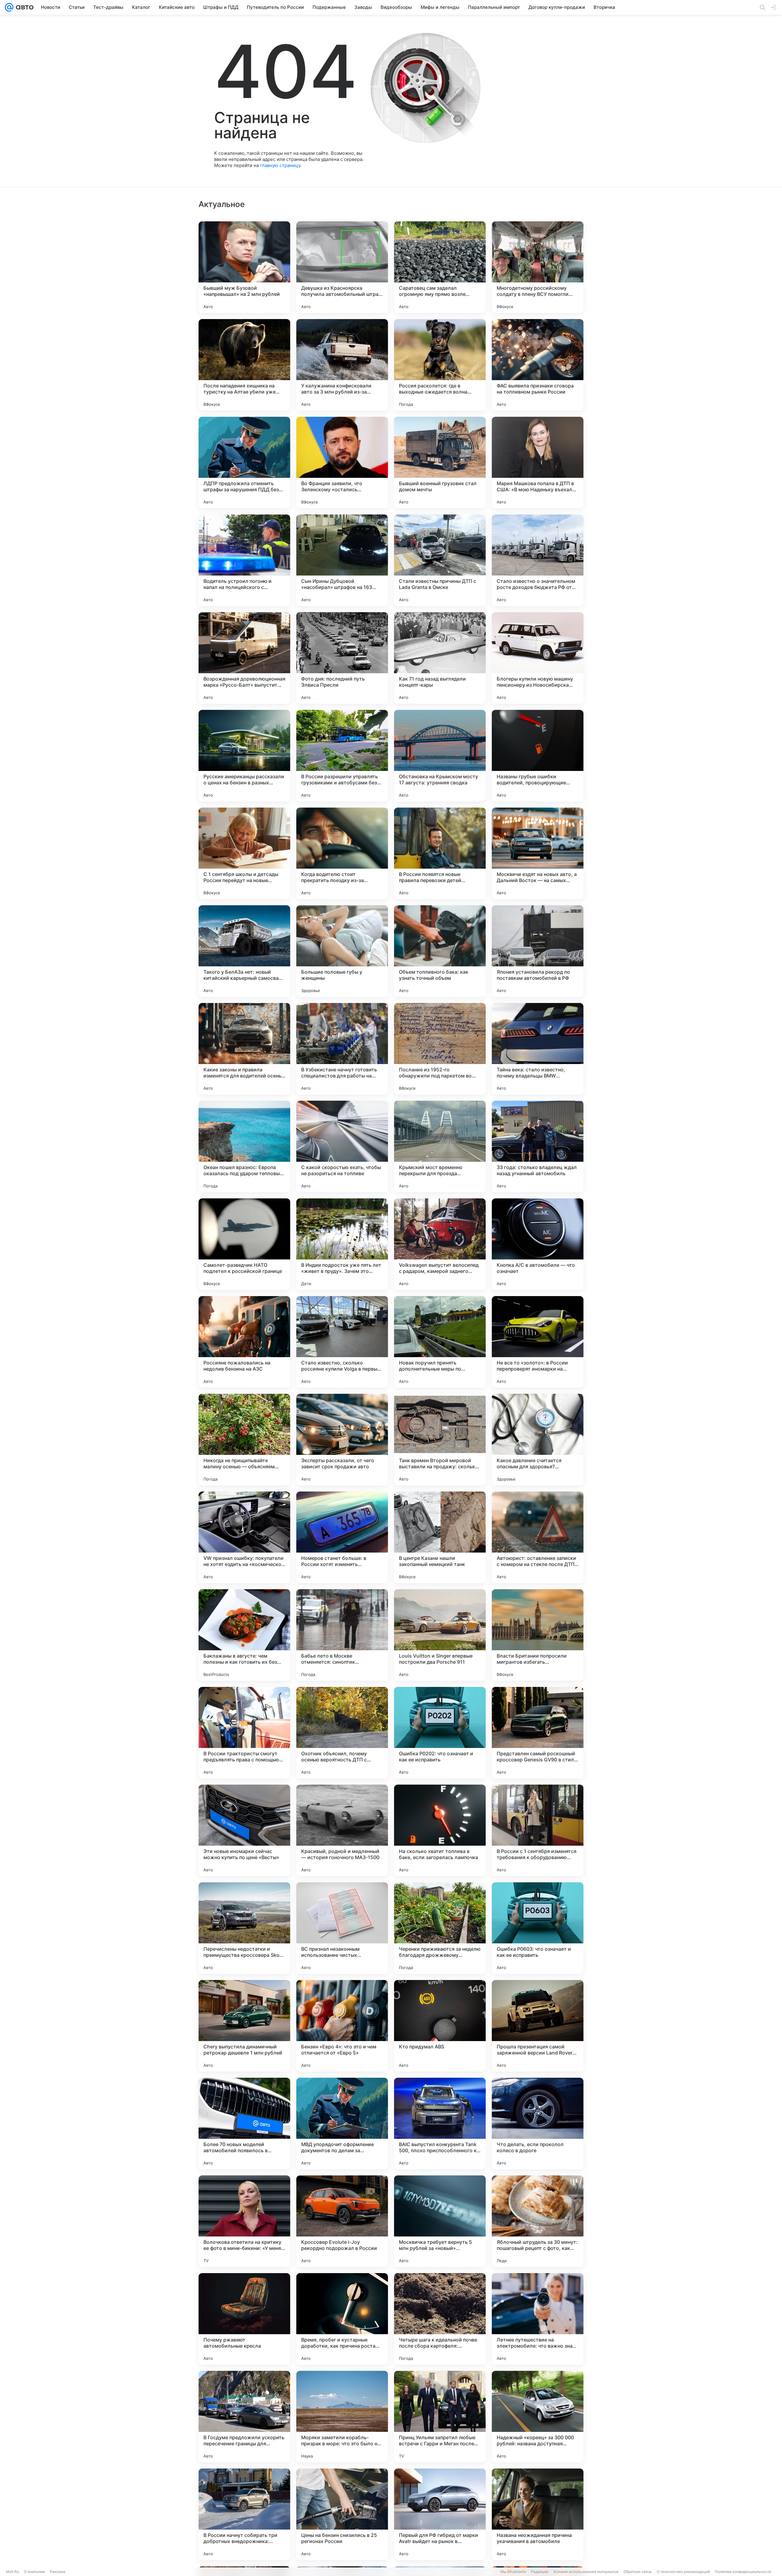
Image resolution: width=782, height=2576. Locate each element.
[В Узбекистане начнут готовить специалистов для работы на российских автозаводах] (342, 1049)
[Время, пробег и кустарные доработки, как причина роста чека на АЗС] (342, 2319)
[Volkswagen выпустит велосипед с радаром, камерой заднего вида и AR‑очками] (440, 1244)
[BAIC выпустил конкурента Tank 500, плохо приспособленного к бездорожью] (440, 2124)
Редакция (540, 2572)
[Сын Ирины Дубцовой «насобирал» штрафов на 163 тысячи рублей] (342, 560)
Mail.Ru (13, 2572)
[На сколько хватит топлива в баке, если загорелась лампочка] (440, 1830)
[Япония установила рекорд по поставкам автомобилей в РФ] (538, 951)
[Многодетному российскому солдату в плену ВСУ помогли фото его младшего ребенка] (538, 267)
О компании (34, 2572)
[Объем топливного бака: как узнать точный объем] (440, 951)
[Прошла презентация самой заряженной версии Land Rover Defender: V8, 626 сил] (538, 2026)
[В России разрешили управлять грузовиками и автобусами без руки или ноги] (342, 756)
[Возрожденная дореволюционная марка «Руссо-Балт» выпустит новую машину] (244, 658)
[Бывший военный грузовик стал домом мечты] (440, 463)
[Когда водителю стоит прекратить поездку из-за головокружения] (342, 853)
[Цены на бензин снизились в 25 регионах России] (342, 2514)
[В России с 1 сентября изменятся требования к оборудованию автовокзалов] (538, 1830)
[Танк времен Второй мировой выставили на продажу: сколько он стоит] (440, 1440)
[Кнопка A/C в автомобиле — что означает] (538, 1244)
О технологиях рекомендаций (683, 2572)
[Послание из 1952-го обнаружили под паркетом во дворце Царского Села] (440, 1049)
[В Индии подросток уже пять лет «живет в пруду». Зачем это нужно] (342, 1244)
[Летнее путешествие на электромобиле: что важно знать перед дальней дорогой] (538, 2319)
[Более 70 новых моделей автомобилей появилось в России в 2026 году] (244, 2124)
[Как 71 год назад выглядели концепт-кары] (440, 658)
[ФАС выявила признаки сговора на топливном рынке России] (538, 365)
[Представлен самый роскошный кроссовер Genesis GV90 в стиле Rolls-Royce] (538, 1733)
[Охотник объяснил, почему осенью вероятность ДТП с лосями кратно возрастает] (342, 1733)
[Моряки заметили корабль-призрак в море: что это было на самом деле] (342, 2417)
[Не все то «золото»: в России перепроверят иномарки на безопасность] (538, 1342)
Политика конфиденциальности (743, 2572)
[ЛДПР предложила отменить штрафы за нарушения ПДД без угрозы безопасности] (244, 463)
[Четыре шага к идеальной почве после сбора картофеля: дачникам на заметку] (440, 2319)
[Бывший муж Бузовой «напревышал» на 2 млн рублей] (244, 267)
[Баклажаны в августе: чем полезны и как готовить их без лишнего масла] (244, 1635)
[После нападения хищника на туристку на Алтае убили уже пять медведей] (244, 365)
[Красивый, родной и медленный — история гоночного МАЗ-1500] (342, 1830)
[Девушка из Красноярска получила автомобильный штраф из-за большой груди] (342, 267)
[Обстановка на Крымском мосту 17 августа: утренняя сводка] (440, 756)
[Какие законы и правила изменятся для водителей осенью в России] (244, 1049)
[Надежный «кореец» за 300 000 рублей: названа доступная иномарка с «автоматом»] (538, 2417)
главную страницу (280, 165)
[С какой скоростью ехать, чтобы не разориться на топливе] (342, 1146)
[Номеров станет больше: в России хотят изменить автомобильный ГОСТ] (342, 1537)
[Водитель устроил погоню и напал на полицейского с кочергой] (244, 560)
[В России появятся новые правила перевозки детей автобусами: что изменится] (440, 853)
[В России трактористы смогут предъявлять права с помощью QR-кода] (244, 1733)
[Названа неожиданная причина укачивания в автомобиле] (538, 2514)
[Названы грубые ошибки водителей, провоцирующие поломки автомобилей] (538, 756)
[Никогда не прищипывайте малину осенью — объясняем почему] (244, 1440)
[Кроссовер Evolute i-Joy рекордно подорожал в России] (342, 2221)
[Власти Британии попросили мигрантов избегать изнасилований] (538, 1635)
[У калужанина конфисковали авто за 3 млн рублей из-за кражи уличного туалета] (342, 365)
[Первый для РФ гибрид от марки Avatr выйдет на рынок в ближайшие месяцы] (440, 2514)
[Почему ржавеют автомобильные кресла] (244, 2319)
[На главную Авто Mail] (24, 7)
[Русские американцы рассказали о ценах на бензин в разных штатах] (244, 756)
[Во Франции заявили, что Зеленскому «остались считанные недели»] (342, 463)
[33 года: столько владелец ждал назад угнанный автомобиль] (538, 1146)
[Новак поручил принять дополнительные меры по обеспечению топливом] (440, 1342)
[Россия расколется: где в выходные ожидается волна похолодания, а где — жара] (440, 365)
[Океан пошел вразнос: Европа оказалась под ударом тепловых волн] (244, 1146)
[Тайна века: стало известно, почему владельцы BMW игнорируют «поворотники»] (538, 1049)
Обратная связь (638, 2572)
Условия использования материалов (586, 2572)
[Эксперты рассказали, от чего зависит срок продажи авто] (342, 1440)
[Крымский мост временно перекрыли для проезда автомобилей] (440, 1146)
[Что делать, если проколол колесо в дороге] (538, 2124)
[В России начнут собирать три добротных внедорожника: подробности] (244, 2514)
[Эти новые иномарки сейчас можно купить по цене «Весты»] (244, 1830)
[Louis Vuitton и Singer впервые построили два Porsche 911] (440, 1635)
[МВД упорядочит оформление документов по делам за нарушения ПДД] (342, 2124)
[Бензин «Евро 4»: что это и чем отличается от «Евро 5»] (342, 2026)
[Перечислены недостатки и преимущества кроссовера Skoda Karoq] (244, 1928)
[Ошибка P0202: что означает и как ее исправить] (440, 1733)
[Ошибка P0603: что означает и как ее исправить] (538, 1928)
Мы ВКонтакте (513, 2572)
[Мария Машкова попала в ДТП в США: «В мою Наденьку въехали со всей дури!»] (538, 463)
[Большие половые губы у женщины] (342, 951)
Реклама (58, 2572)
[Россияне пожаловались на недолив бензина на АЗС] (244, 1342)
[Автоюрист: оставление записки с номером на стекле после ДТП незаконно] (538, 1537)
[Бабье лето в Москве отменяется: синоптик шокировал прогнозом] (342, 1635)
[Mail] (9, 7)
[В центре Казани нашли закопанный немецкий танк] (440, 1537)
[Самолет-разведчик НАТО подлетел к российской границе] (244, 1244)
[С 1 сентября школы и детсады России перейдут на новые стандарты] (244, 853)
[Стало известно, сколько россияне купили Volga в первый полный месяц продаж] (342, 1342)
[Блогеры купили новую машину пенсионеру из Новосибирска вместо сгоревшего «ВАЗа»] (538, 658)
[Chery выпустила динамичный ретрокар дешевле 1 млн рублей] (244, 2026)
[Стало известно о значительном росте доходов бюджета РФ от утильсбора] (538, 560)
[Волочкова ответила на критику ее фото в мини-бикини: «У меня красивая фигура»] (244, 2221)
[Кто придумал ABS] (440, 2026)
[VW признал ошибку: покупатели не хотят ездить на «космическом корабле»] (244, 1537)
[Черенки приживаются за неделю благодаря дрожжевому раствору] (440, 1928)
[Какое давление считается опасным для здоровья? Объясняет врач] (538, 1440)
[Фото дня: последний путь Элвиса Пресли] (342, 658)
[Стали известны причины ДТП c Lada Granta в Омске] (440, 560)
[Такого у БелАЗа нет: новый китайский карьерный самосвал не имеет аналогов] (244, 951)
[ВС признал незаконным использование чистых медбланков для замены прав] (342, 1928)
